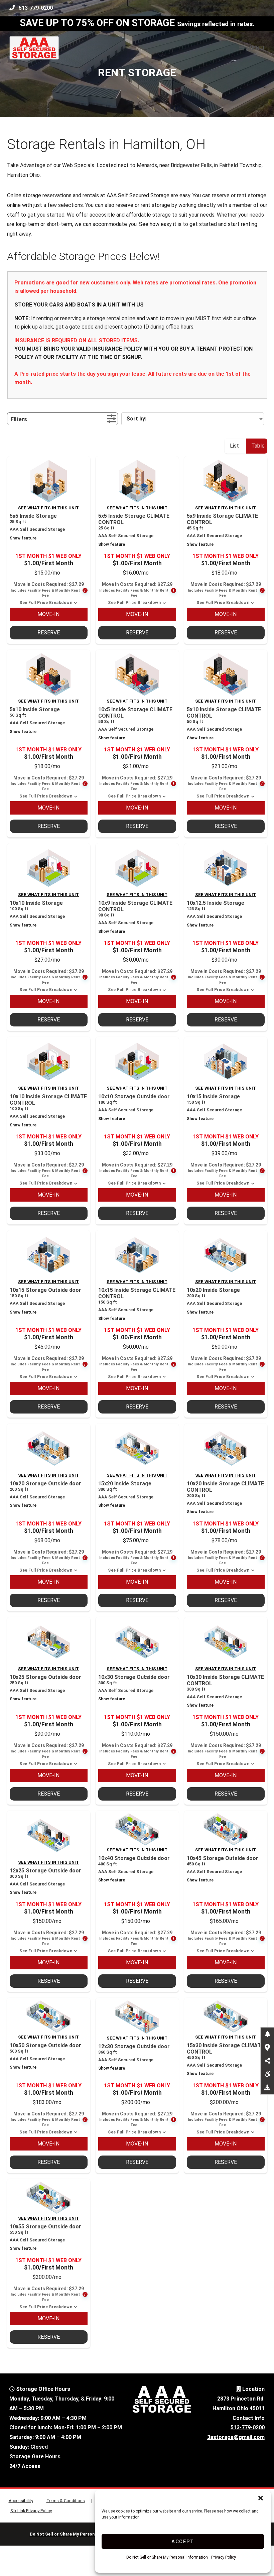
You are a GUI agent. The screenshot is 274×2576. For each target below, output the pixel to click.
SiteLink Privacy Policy (31, 2511)
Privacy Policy (224, 2557)
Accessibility (21, 2501)
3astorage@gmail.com (236, 2437)
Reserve (49, 633)
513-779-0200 (36, 8)
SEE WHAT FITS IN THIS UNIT (48, 508)
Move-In (48, 614)
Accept (183, 2542)
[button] (261, 2498)
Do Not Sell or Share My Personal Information (167, 2557)
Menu (255, 48)
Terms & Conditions (66, 2501)
